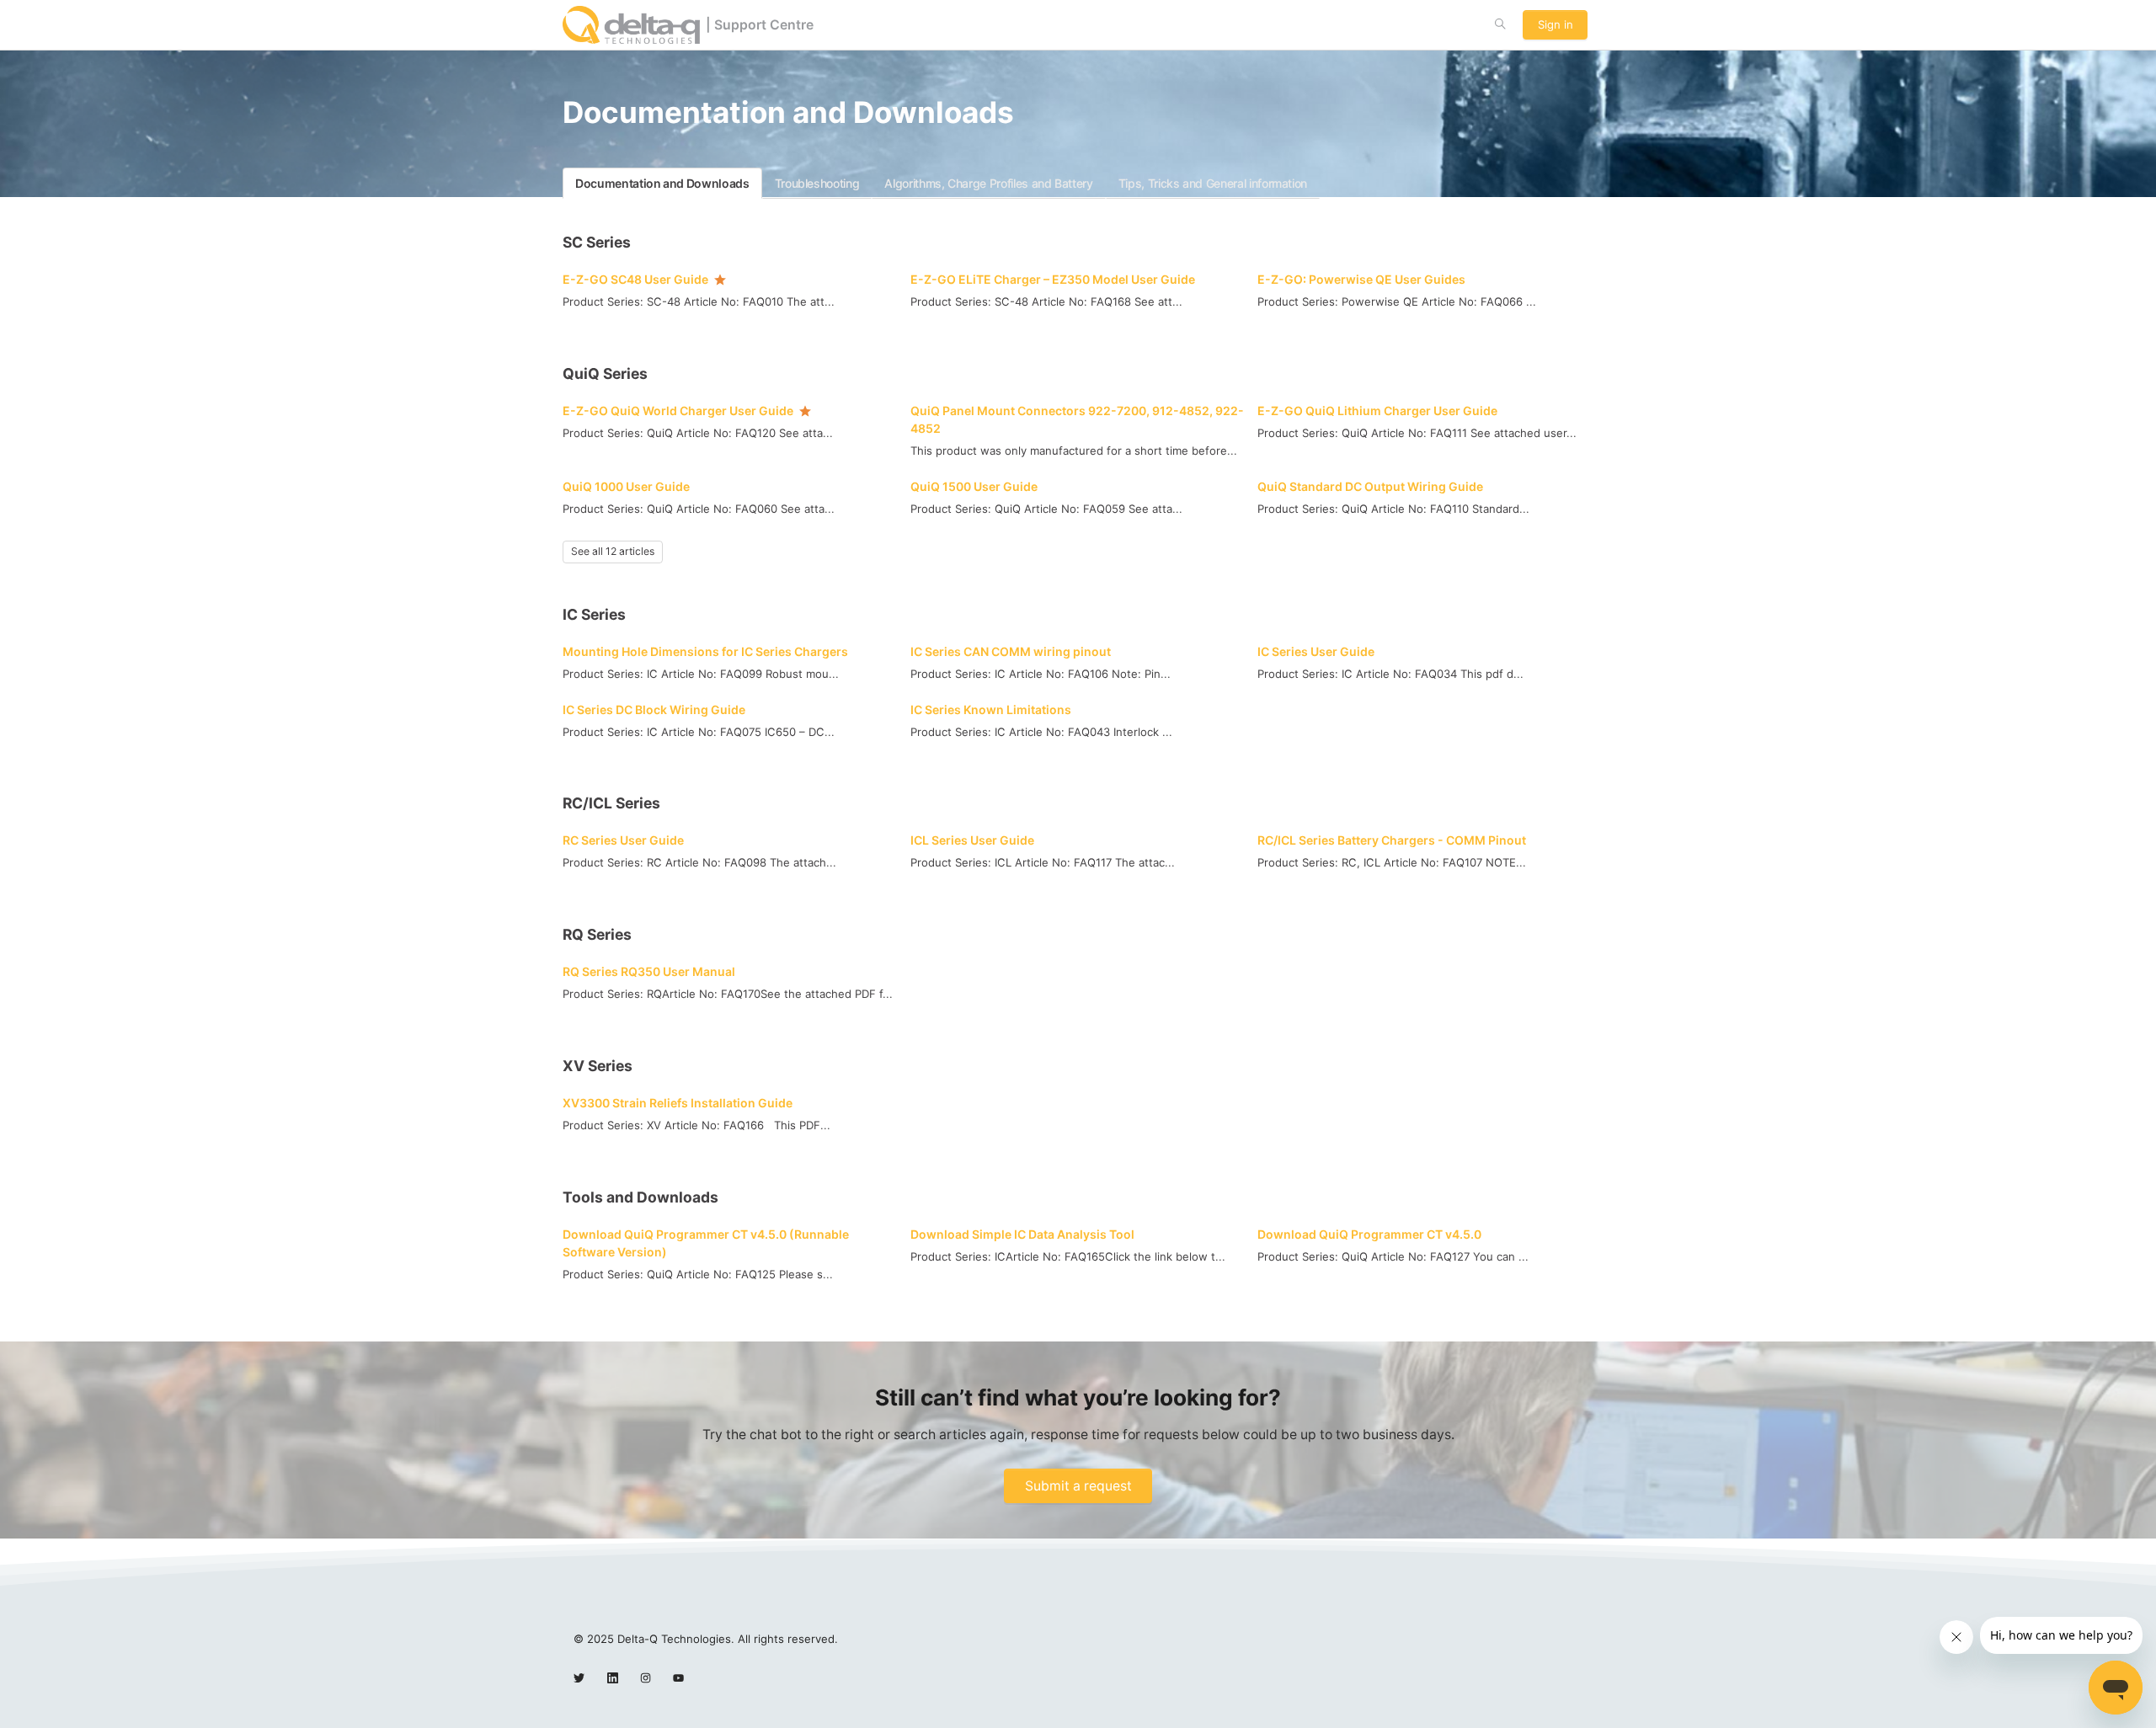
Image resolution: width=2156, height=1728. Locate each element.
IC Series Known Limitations (991, 709)
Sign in (1556, 24)
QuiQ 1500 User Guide (974, 486)
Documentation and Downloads (662, 183)
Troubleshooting (817, 183)
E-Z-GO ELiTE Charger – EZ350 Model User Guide (1053, 279)
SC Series (597, 242)
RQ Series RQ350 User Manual (649, 971)
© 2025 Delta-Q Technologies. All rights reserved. (706, 1639)
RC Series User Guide (623, 840)
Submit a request (1078, 1486)
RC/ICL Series (611, 803)
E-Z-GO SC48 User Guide (635, 279)
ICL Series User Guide (972, 840)
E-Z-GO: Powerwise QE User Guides (1361, 279)
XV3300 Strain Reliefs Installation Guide (678, 1103)
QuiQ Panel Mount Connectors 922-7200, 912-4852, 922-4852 (1077, 419)
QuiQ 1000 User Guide (626, 486)
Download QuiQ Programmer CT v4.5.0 (1369, 1234)
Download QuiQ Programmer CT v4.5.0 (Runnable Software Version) (706, 1243)
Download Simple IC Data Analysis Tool (1022, 1234)
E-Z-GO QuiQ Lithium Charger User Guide (1377, 411)
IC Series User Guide (1316, 651)
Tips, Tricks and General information (1213, 183)
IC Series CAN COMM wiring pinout (1011, 651)
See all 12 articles (613, 551)
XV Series (598, 1066)
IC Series (594, 614)
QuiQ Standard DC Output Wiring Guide (1370, 486)
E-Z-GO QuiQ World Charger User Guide (678, 411)
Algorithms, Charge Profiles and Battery (988, 183)
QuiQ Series (605, 373)
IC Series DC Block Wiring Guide (654, 709)
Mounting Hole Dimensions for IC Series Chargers (705, 651)
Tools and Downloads (640, 1197)
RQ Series (597, 934)
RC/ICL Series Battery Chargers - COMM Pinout (1392, 840)
